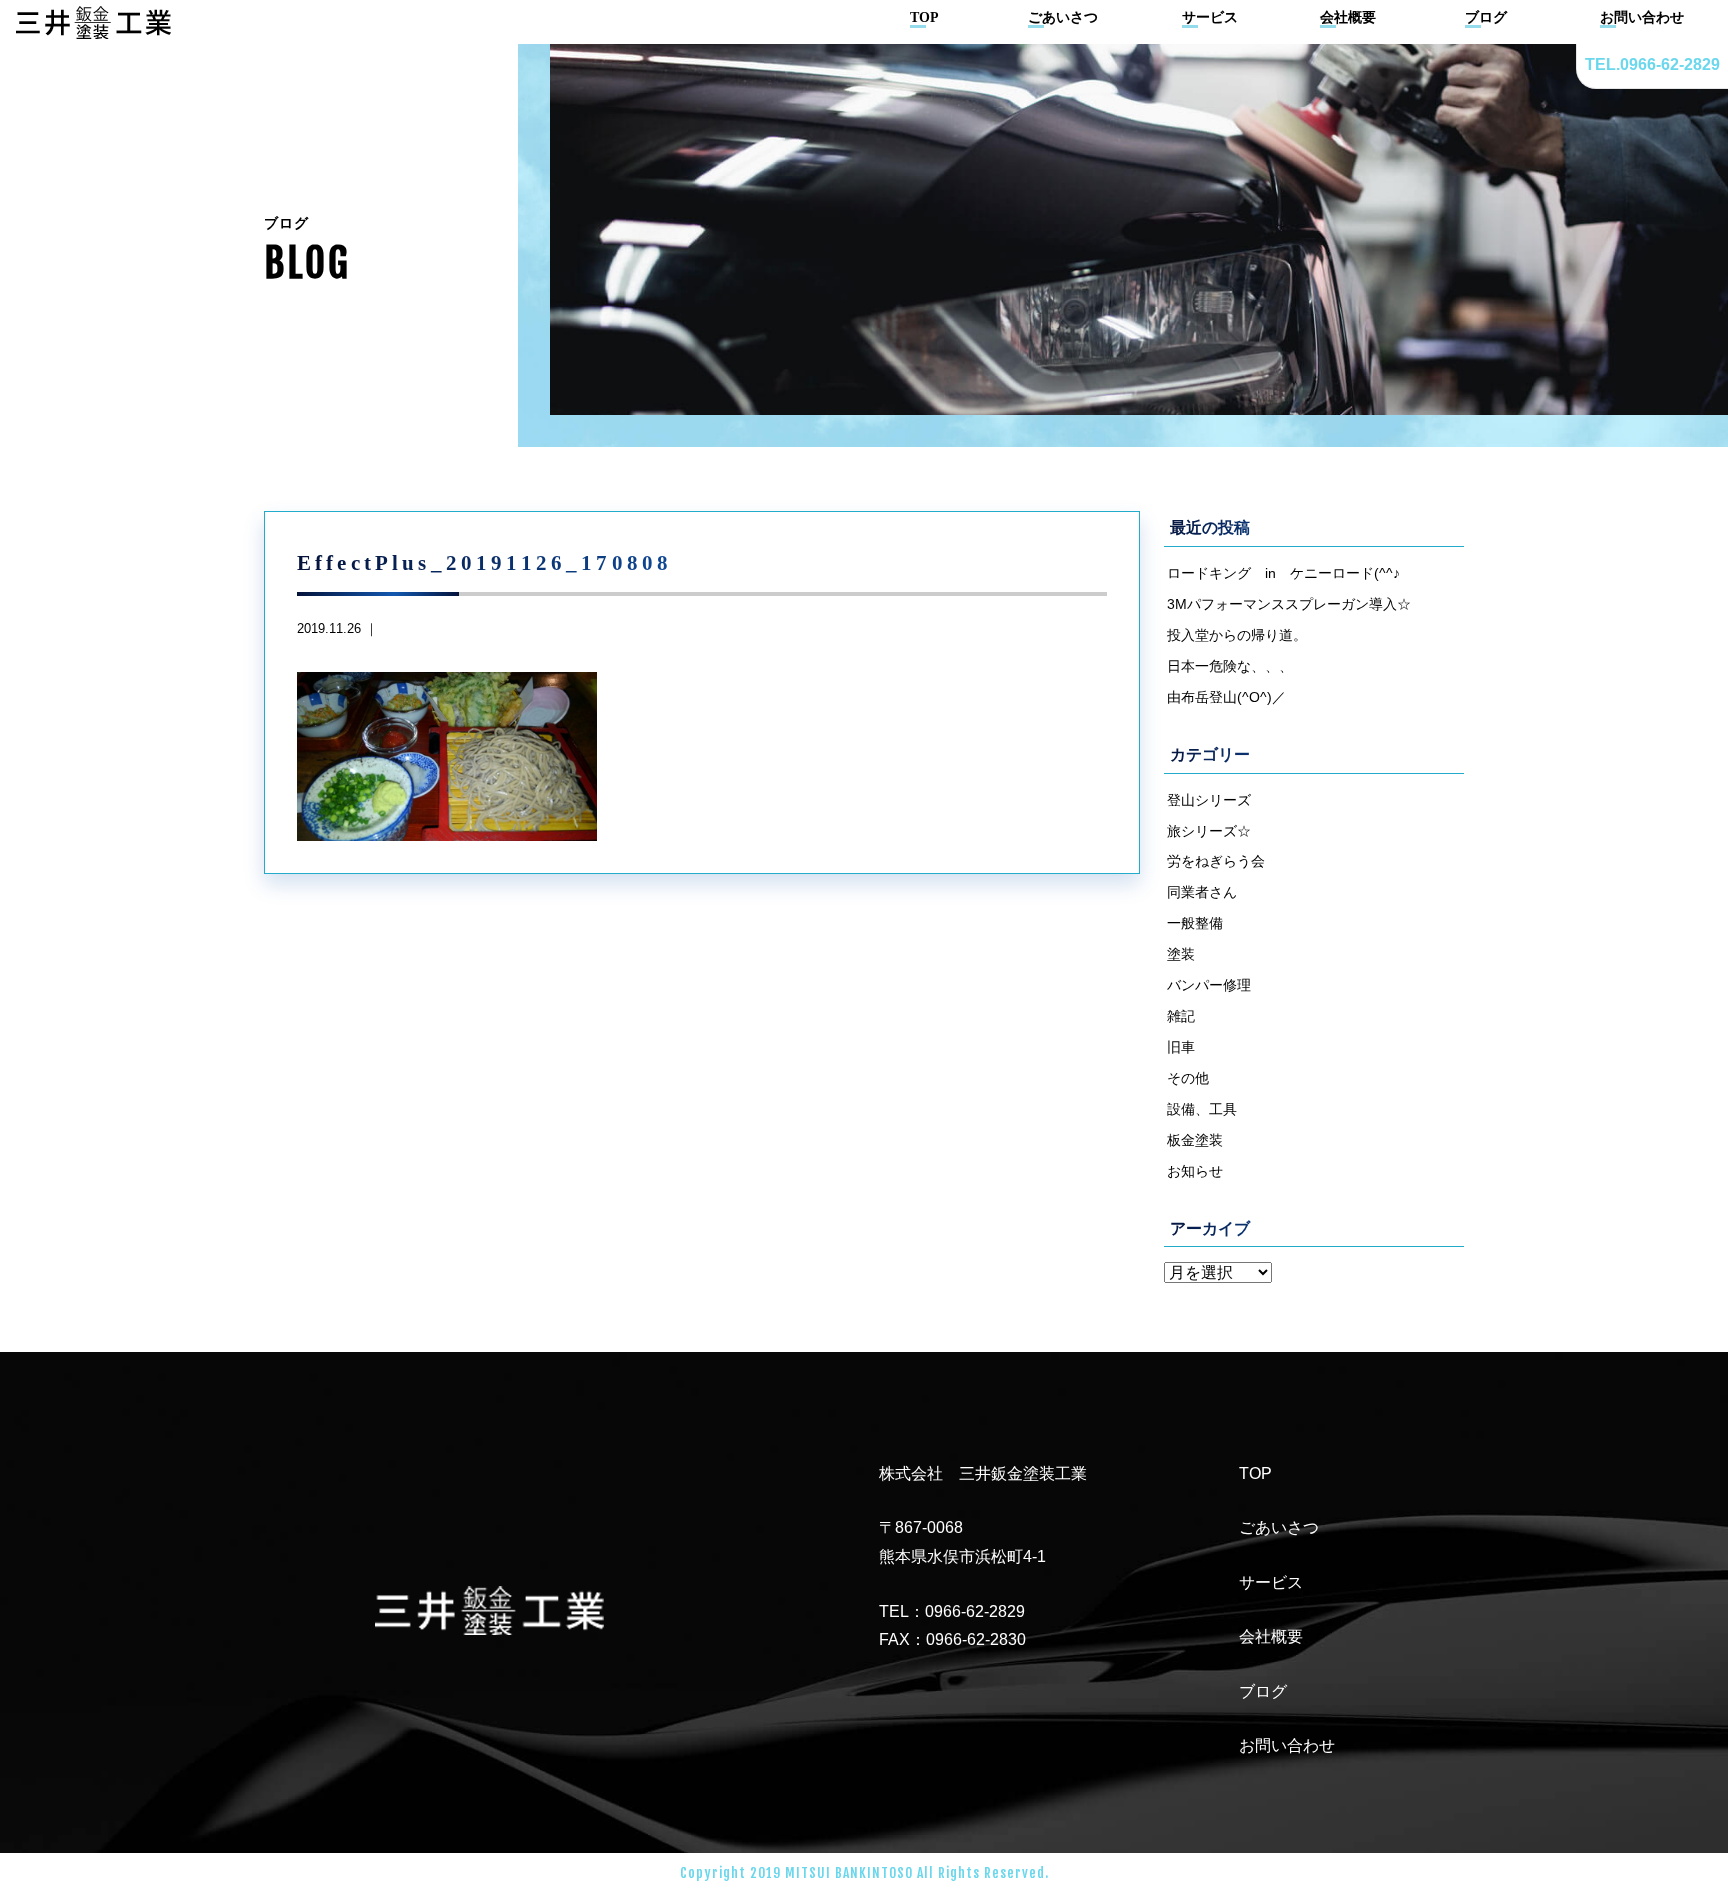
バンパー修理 (1209, 985)
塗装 (1181, 954)
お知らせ (1195, 1171)
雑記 (1181, 1016)
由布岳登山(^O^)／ (1226, 697)
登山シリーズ (1209, 800)
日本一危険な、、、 (1230, 666)
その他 (1188, 1078)
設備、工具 (1202, 1109)
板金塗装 (1195, 1140)
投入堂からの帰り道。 (1237, 635)
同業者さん (1202, 892)
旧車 (1181, 1047)
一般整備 (1195, 923)
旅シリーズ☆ (1209, 831)
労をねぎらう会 (1216, 861)
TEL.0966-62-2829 (1652, 64)
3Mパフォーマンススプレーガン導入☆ (1289, 604)
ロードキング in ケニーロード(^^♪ (1283, 573)
